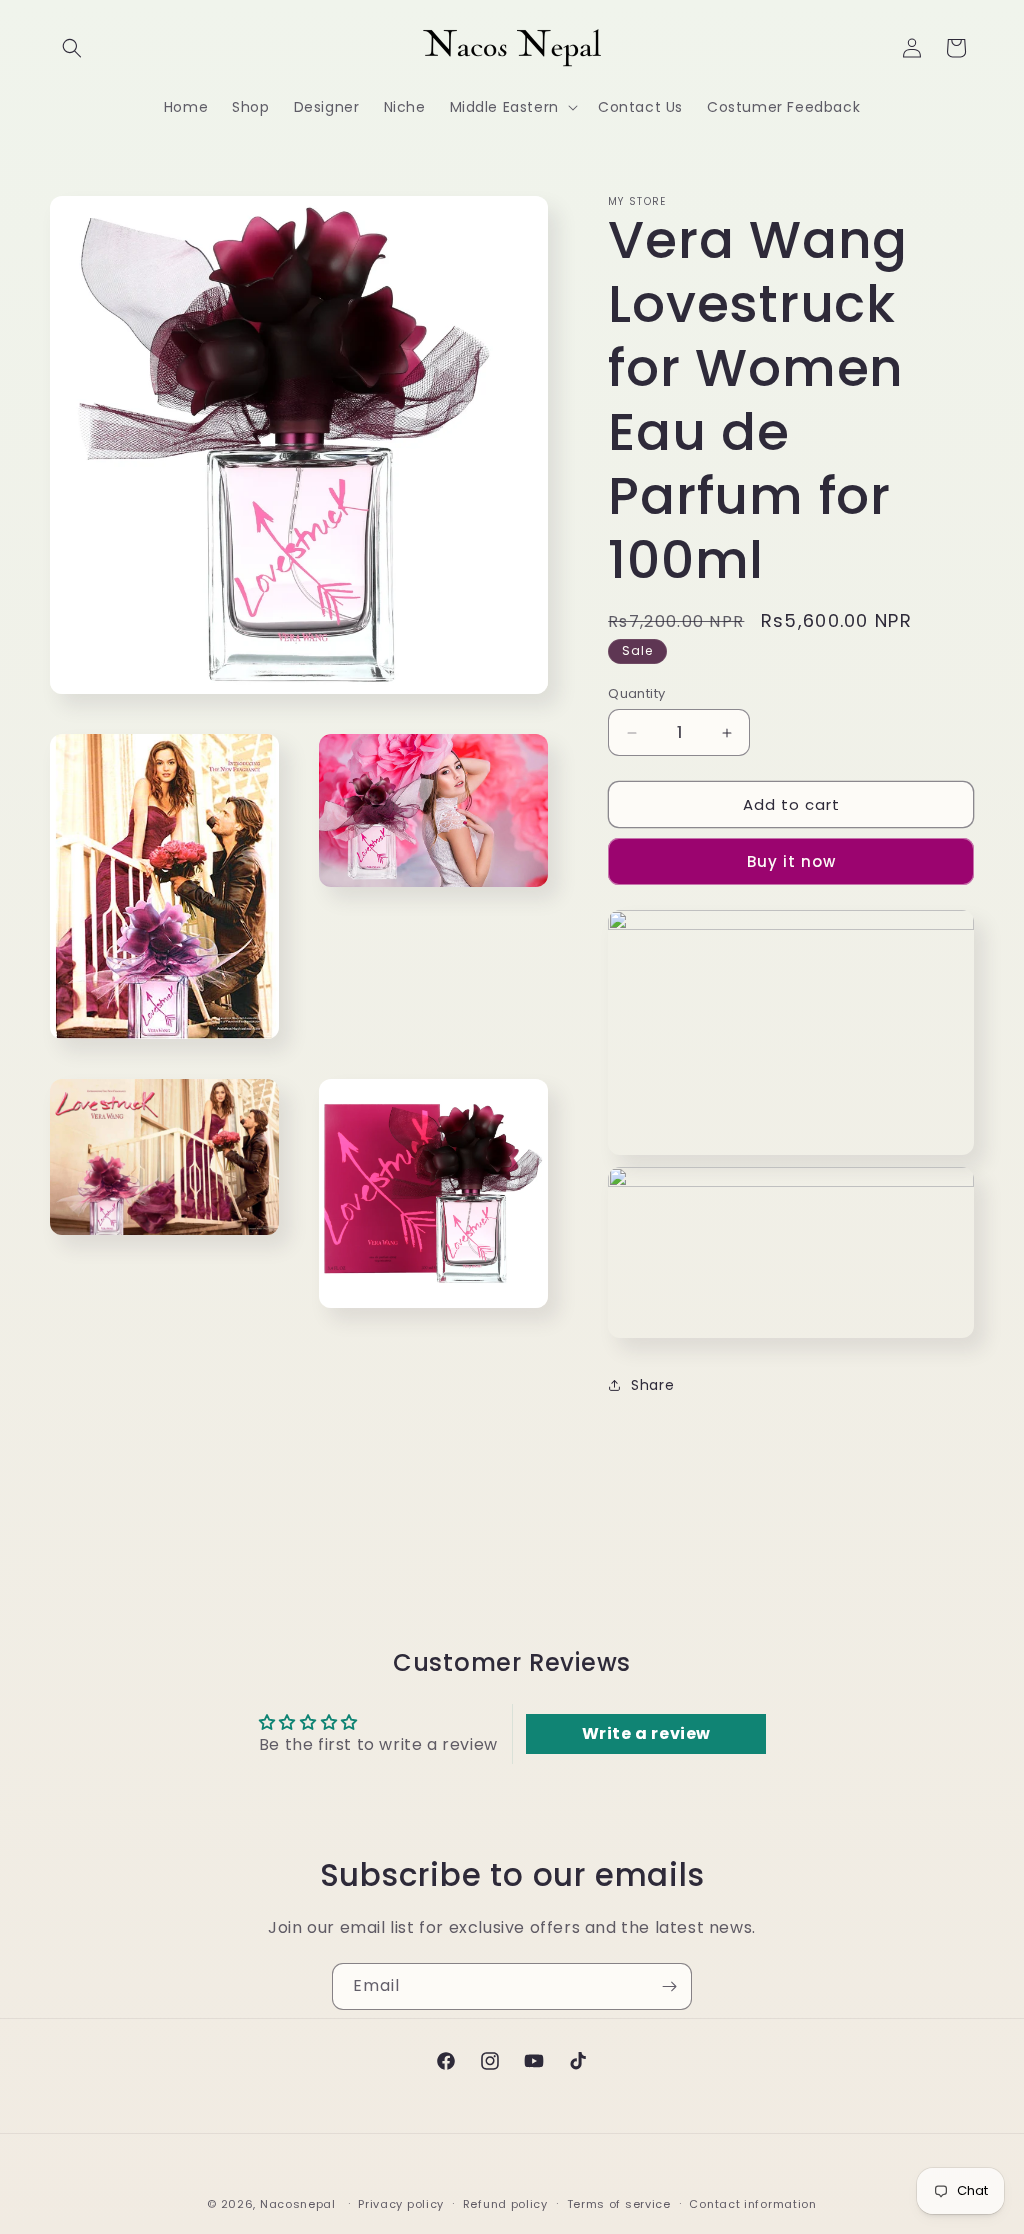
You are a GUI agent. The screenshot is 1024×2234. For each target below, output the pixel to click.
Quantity (636, 693)
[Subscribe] (669, 1986)
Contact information (752, 2204)
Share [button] (652, 1385)
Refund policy (505, 2204)
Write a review (646, 1733)
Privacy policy (401, 2204)
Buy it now (791, 861)
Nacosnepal (298, 2204)
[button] (72, 48)
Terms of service (619, 2204)
